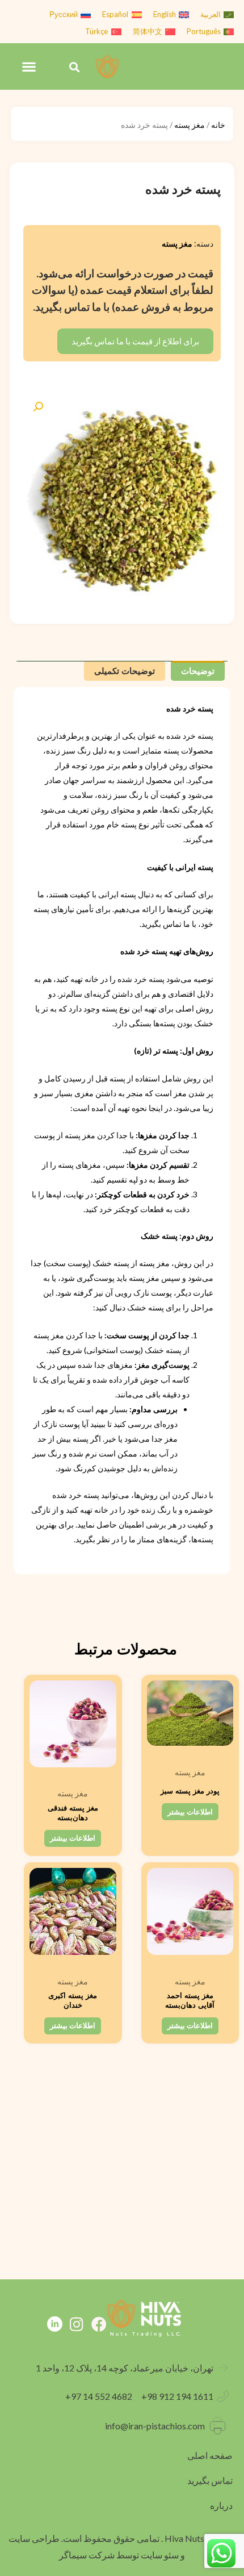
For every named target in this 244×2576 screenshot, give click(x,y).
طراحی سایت (34, 2538)
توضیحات (198, 671)
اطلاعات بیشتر (190, 1812)
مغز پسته (190, 125)
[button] (75, 67)
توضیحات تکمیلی (125, 671)
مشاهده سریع (190, 1751)
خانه (218, 125)
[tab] (198, 671)
